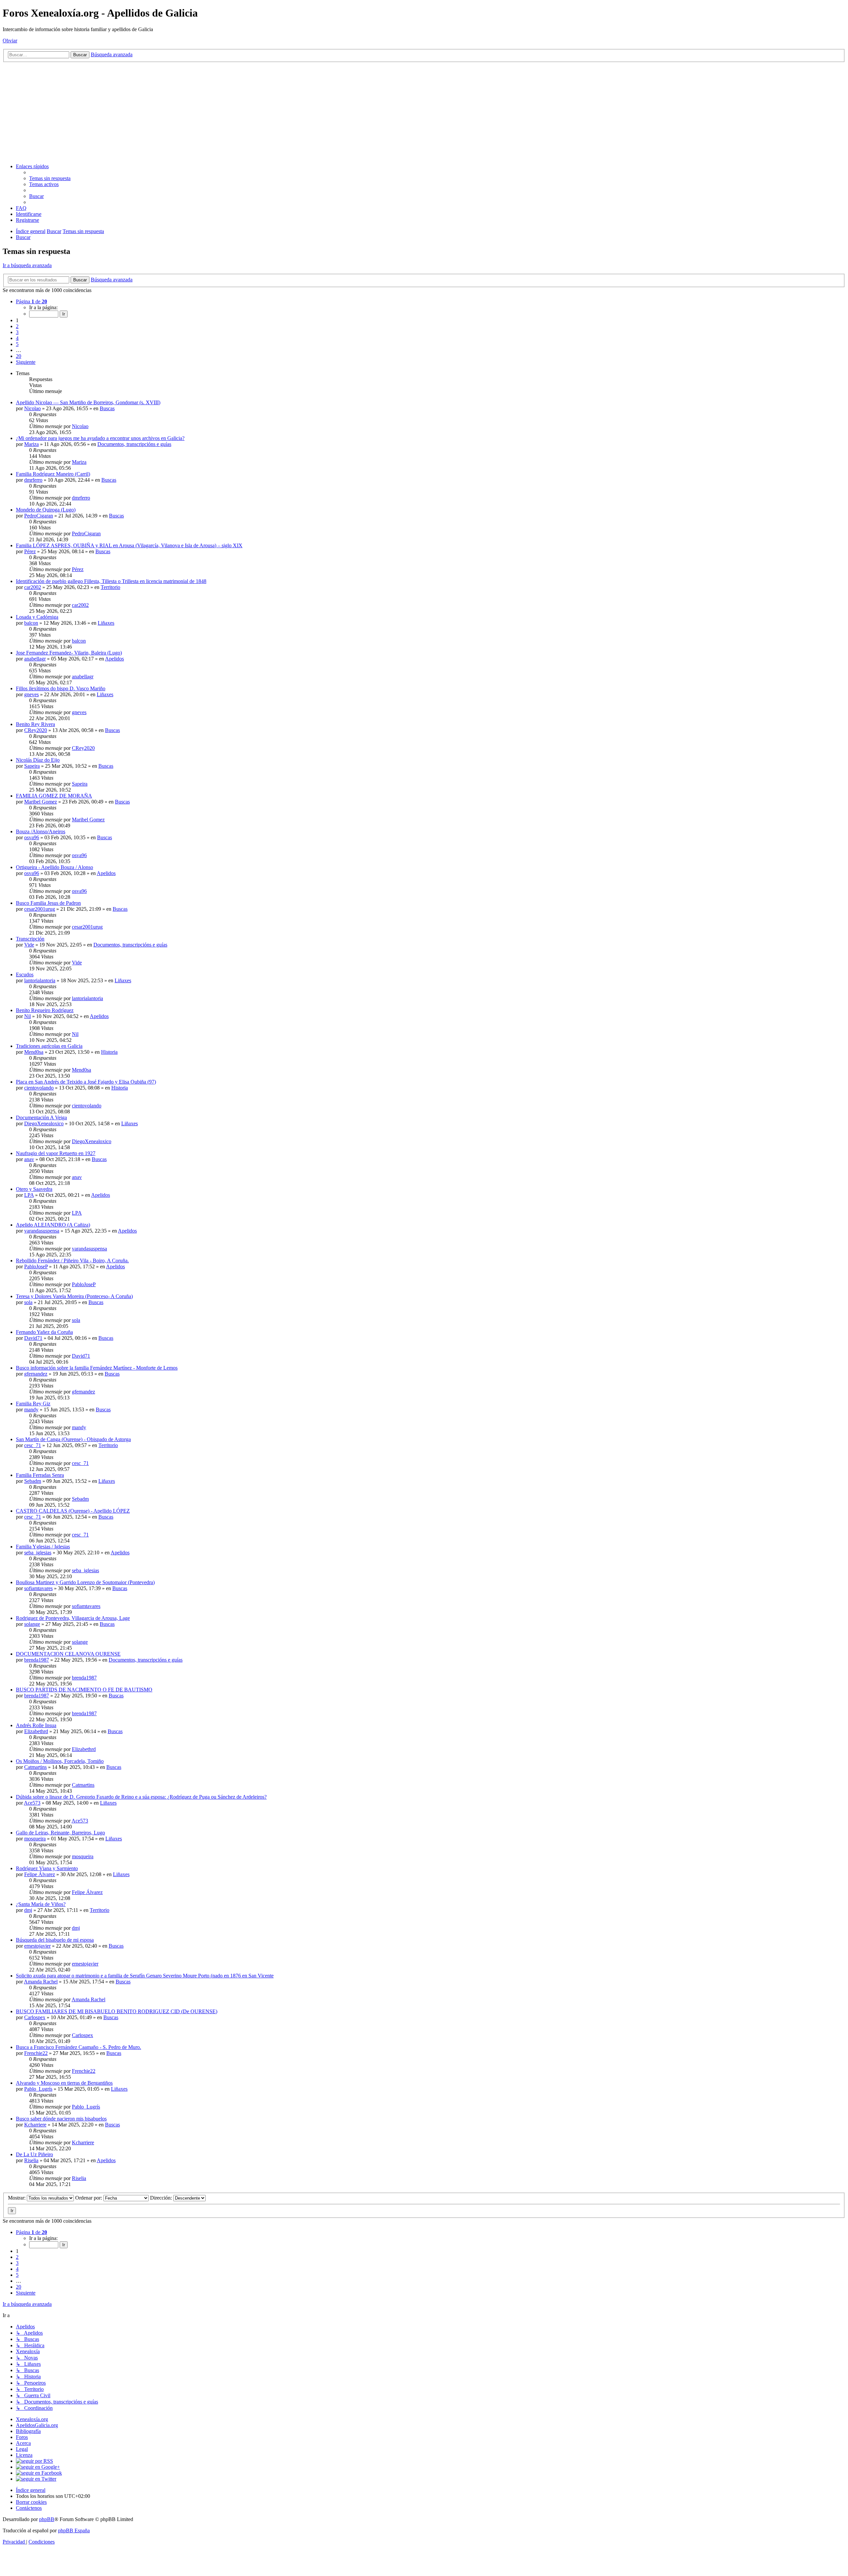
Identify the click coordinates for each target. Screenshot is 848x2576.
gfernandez (36, 1374)
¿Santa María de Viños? (41, 1904)
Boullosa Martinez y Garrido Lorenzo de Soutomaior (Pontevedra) (85, 1582)
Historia (109, 1052)
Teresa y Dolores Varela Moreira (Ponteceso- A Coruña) (74, 1296)
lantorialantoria (40, 980)
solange (32, 1624)
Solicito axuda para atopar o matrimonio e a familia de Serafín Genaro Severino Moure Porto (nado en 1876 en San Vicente (145, 1976)
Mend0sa (34, 1052)
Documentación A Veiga (41, 1118)
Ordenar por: (89, 2198)
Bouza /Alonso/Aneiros (41, 831)
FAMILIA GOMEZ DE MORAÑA (54, 796)
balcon (31, 623)
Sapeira (32, 766)
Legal (22, 2449)
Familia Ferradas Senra (40, 1475)
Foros (22, 2437)
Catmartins (35, 1767)
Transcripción (30, 939)
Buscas (107, 408)
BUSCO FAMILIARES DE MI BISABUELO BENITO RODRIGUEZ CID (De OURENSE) (117, 2011)
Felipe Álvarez (40, 1874)
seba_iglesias (38, 1553)
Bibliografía (28, 2431)
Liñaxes (106, 623)
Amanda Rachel (41, 1982)
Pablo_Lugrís (38, 2089)
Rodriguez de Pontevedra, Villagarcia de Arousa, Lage (73, 1618)
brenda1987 (37, 1660)
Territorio (110, 587)
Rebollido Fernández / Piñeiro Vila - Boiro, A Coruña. (72, 1261)
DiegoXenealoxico (44, 1123)
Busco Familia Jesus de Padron (48, 903)
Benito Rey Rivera (35, 724)
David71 (33, 1338)
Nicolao (32, 408)
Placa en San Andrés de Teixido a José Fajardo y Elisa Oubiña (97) (86, 1082)
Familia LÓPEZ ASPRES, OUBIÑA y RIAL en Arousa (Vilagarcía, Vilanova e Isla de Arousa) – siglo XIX (129, 545)
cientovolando (39, 1088)
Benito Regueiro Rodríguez (45, 1010)
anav (29, 1159)
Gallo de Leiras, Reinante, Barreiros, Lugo (60, 1833)
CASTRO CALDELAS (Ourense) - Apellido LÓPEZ (73, 1511)
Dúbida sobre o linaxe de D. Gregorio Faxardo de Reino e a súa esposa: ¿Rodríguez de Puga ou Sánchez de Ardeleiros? (141, 1797)
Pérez (30, 551)
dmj (28, 1910)
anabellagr (35, 659)
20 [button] (19, 356)
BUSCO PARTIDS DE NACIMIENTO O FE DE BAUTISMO (84, 1690)
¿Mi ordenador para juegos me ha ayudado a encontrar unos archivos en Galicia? (100, 438)
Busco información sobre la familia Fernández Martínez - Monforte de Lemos (97, 1368)
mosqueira (35, 1839)
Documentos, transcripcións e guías (134, 444)
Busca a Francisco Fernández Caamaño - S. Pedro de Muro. (79, 2047)
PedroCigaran (39, 516)
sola (28, 1302)
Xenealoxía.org (32, 2419)
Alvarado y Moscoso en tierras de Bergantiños (64, 2083)
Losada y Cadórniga (37, 617)
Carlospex (35, 2017)
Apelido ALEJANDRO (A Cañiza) (53, 1225)
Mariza (31, 444)
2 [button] (17, 326)
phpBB (47, 2519)
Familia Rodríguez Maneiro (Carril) (53, 474)
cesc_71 (33, 1445)
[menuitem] (50, 178)
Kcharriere (35, 2125)
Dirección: (162, 2198)
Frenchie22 (36, 2053)
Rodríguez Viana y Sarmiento (47, 1868)
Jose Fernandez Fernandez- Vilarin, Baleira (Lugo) (69, 653)
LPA (29, 1195)
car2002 (33, 587)
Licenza (24, 2455)
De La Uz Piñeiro (34, 2154)
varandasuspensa (42, 1231)
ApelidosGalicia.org (37, 2425)
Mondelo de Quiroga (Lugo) (46, 510)
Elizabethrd (36, 1731)
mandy (31, 1410)
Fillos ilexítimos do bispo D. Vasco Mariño (61, 688)
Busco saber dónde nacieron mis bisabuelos (61, 2119)
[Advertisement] (424, 112)
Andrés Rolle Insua (36, 1725)
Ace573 (32, 1803)
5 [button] (17, 344)
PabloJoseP (36, 1266)
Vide (29, 945)
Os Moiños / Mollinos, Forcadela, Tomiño (60, 1761)
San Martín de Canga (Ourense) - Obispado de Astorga (73, 1439)
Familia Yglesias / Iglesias (43, 1547)
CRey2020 (36, 730)
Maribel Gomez (41, 802)
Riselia (31, 2160)
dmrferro (33, 480)
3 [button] (17, 332)
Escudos (25, 974)
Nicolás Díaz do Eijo (38, 760)
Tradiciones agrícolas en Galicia (49, 1046)
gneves (31, 694)
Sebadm (33, 1481)
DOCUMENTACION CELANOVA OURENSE (68, 1654)
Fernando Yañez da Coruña (44, 1332)
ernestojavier (37, 1946)
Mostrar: (17, 2198)
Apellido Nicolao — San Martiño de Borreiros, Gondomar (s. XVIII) (88, 402)
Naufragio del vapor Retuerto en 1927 (56, 1153)
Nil (27, 1016)
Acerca (23, 2443)
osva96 (32, 837)
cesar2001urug (40, 909)
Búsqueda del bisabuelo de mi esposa (55, 1940)
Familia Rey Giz (33, 1404)
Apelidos (114, 659)
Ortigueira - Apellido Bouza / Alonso (54, 867)
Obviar (10, 41)
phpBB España (74, 2530)
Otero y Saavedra (34, 1189)
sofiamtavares (38, 1588)
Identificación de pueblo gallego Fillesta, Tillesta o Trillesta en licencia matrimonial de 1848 (111, 581)
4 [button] (17, 338)
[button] (31, 301)
